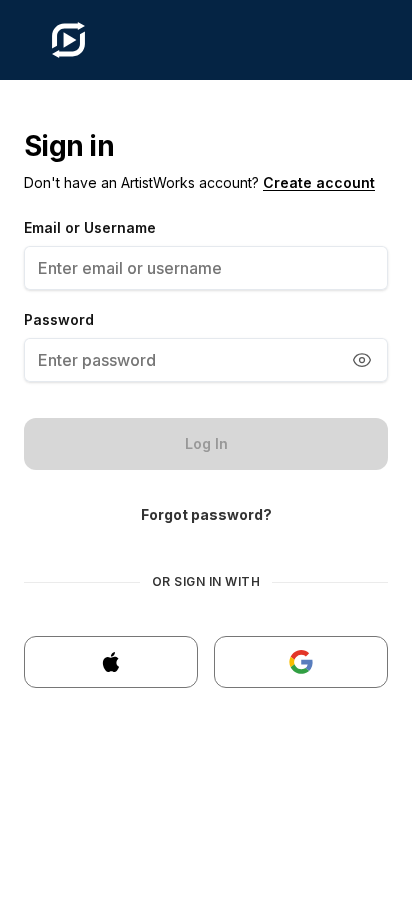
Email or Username (90, 227)
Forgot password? (206, 514)
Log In (206, 443)
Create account (319, 182)
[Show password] (362, 360)
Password (59, 319)
